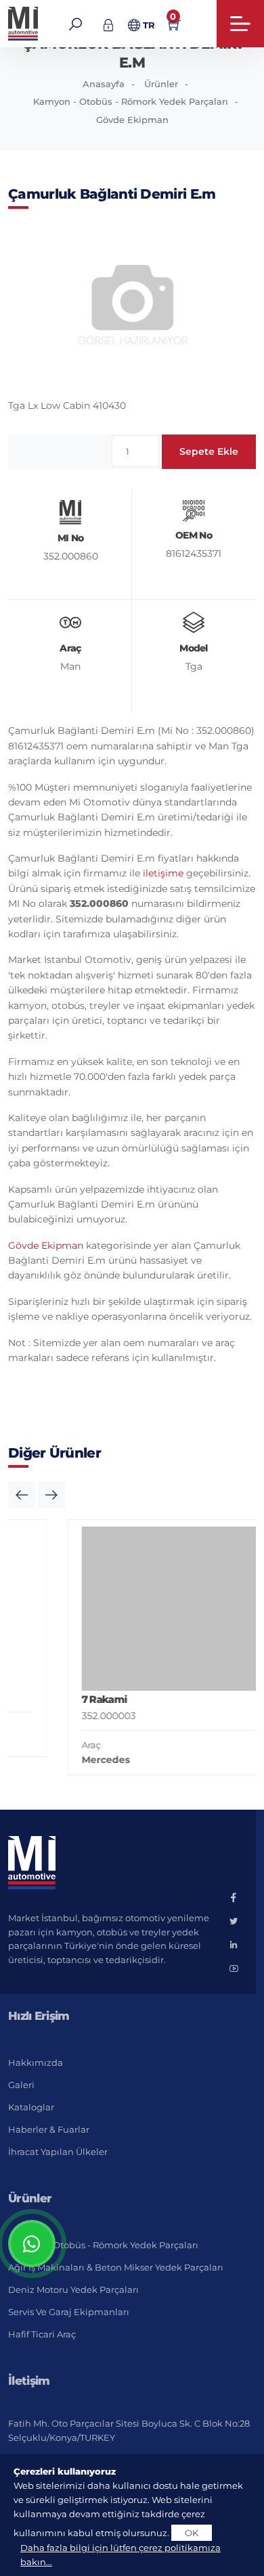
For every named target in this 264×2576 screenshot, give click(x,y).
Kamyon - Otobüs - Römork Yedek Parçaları (131, 101)
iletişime (163, 873)
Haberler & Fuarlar (49, 2129)
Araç (47, 1745)
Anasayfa (104, 84)
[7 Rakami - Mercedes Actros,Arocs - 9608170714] (147, 1609)
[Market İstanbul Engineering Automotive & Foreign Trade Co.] (24, 24)
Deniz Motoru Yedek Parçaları (73, 2289)
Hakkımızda (36, 2062)
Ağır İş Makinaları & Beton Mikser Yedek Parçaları (116, 2267)
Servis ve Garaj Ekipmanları (69, 2312)
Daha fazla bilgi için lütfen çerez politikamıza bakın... (120, 2555)
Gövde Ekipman (132, 120)
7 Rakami (60, 1699)
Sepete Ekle (209, 451)
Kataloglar (31, 2107)
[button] (22, 1495)
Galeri (21, 2085)
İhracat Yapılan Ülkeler (58, 2152)
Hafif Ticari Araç (42, 2334)
